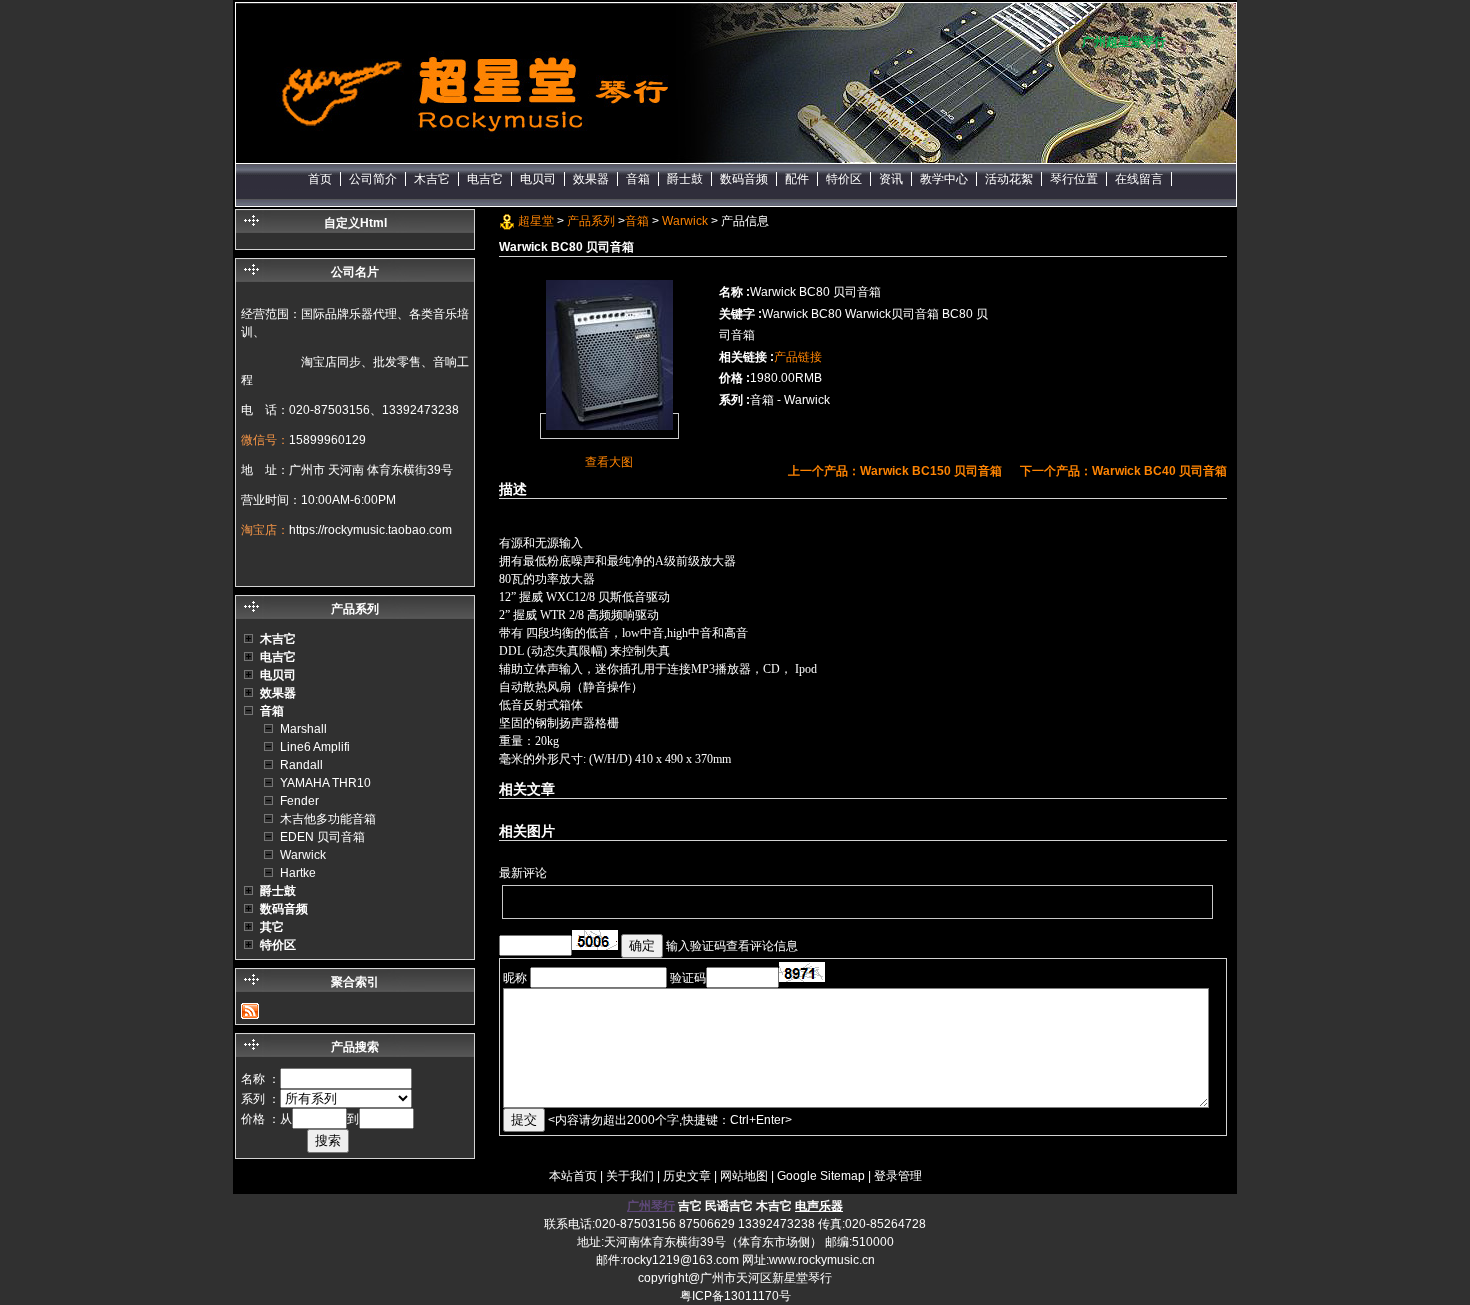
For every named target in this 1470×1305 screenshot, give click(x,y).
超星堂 (536, 221)
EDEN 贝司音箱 (322, 837)
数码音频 (744, 179)
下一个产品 (1123, 471)
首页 (320, 179)
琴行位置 (1074, 179)
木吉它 (432, 179)
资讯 (891, 179)
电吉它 (485, 179)
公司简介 (373, 179)
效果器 (591, 179)
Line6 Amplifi (315, 747)
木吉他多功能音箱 (328, 819)
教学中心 (944, 179)
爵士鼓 (685, 179)
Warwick (685, 221)
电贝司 (538, 179)
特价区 (844, 179)
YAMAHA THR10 (325, 783)
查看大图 (609, 462)
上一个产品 (895, 471)
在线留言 (1139, 179)
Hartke (298, 873)
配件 (797, 179)
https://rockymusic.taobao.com (370, 530)
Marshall (303, 729)
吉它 (690, 1206)
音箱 (638, 179)
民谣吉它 (729, 1206)
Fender (299, 801)
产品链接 (798, 357)
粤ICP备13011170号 (735, 1296)
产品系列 (591, 221)
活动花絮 (1009, 179)
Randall (301, 765)
